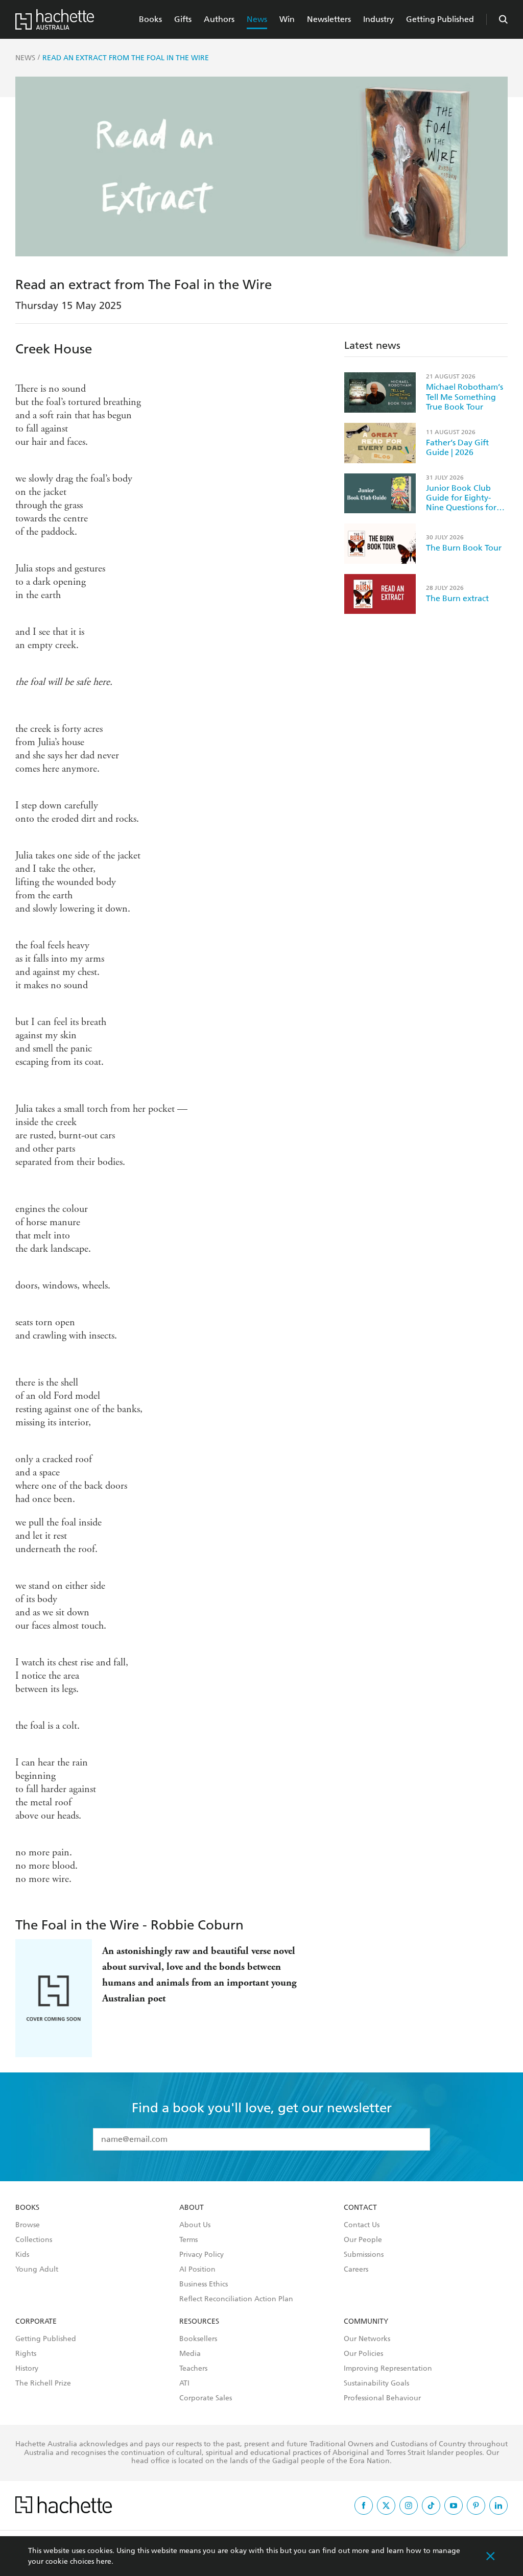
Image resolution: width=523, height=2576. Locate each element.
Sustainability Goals (376, 2383)
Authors (219, 19)
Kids (22, 2255)
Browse (28, 2225)
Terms (188, 2240)
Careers (356, 2270)
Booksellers (198, 2339)
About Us (195, 2225)
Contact (360, 2208)
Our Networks (367, 2339)
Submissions (364, 2255)
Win (287, 19)
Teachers (193, 2369)
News (257, 19)
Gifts (183, 19)
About (192, 2208)
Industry (378, 19)
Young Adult (37, 2270)
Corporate (36, 2322)
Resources (199, 2322)
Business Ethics (204, 2284)
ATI (184, 2383)
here (104, 2561)
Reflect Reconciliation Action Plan (236, 2299)
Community (366, 2322)
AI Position (197, 2270)
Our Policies (363, 2354)
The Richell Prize (43, 2383)
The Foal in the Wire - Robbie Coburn (129, 1925)
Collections (34, 2240)
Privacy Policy (201, 2255)
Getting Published (440, 19)
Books (150, 19)
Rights (26, 2354)
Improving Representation (388, 2369)
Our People (363, 2240)
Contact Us (362, 2225)
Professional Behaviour (382, 2398)
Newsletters (329, 19)
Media (190, 2354)
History (27, 2369)
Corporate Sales (206, 2398)
